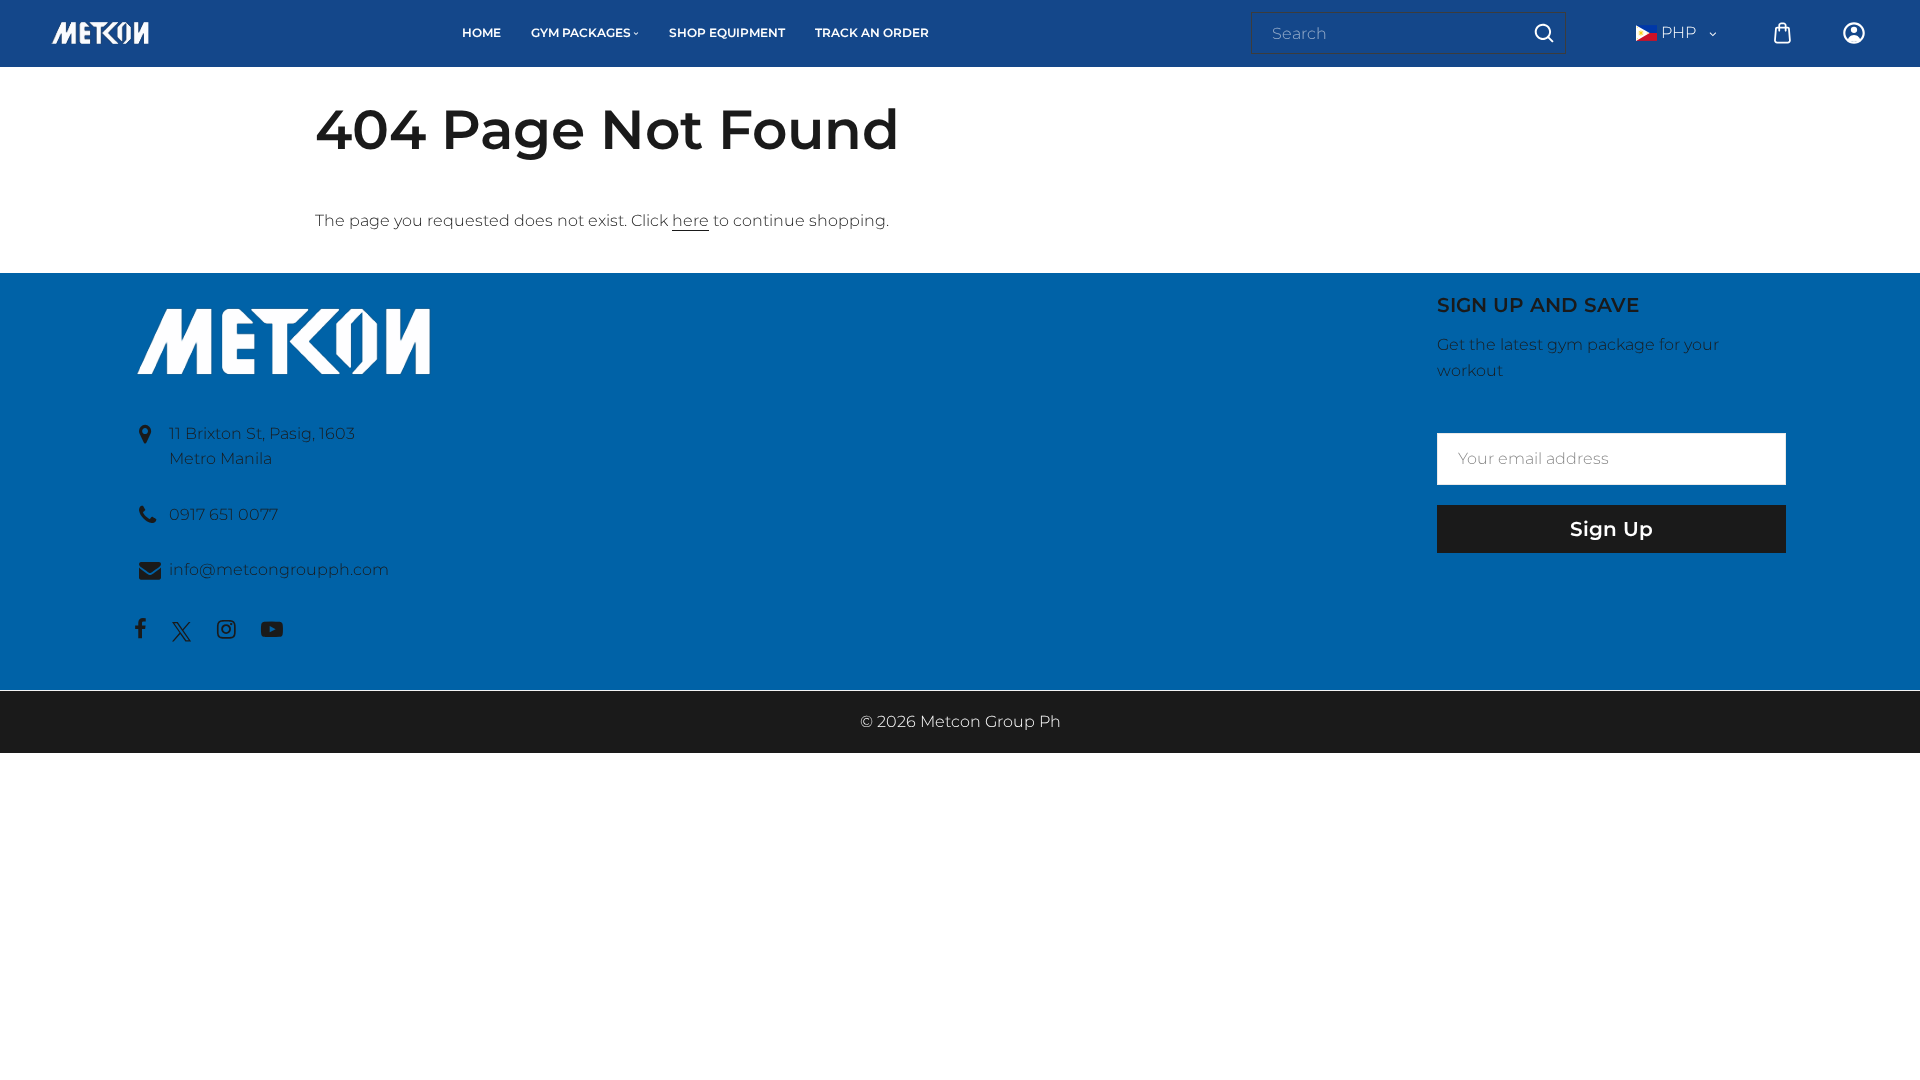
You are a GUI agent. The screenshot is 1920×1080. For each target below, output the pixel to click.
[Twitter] (182, 631)
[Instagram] (226, 631)
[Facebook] (140, 631)
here (690, 220)
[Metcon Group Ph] (100, 31)
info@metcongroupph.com (279, 569)
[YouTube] (272, 631)
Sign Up (1611, 529)
